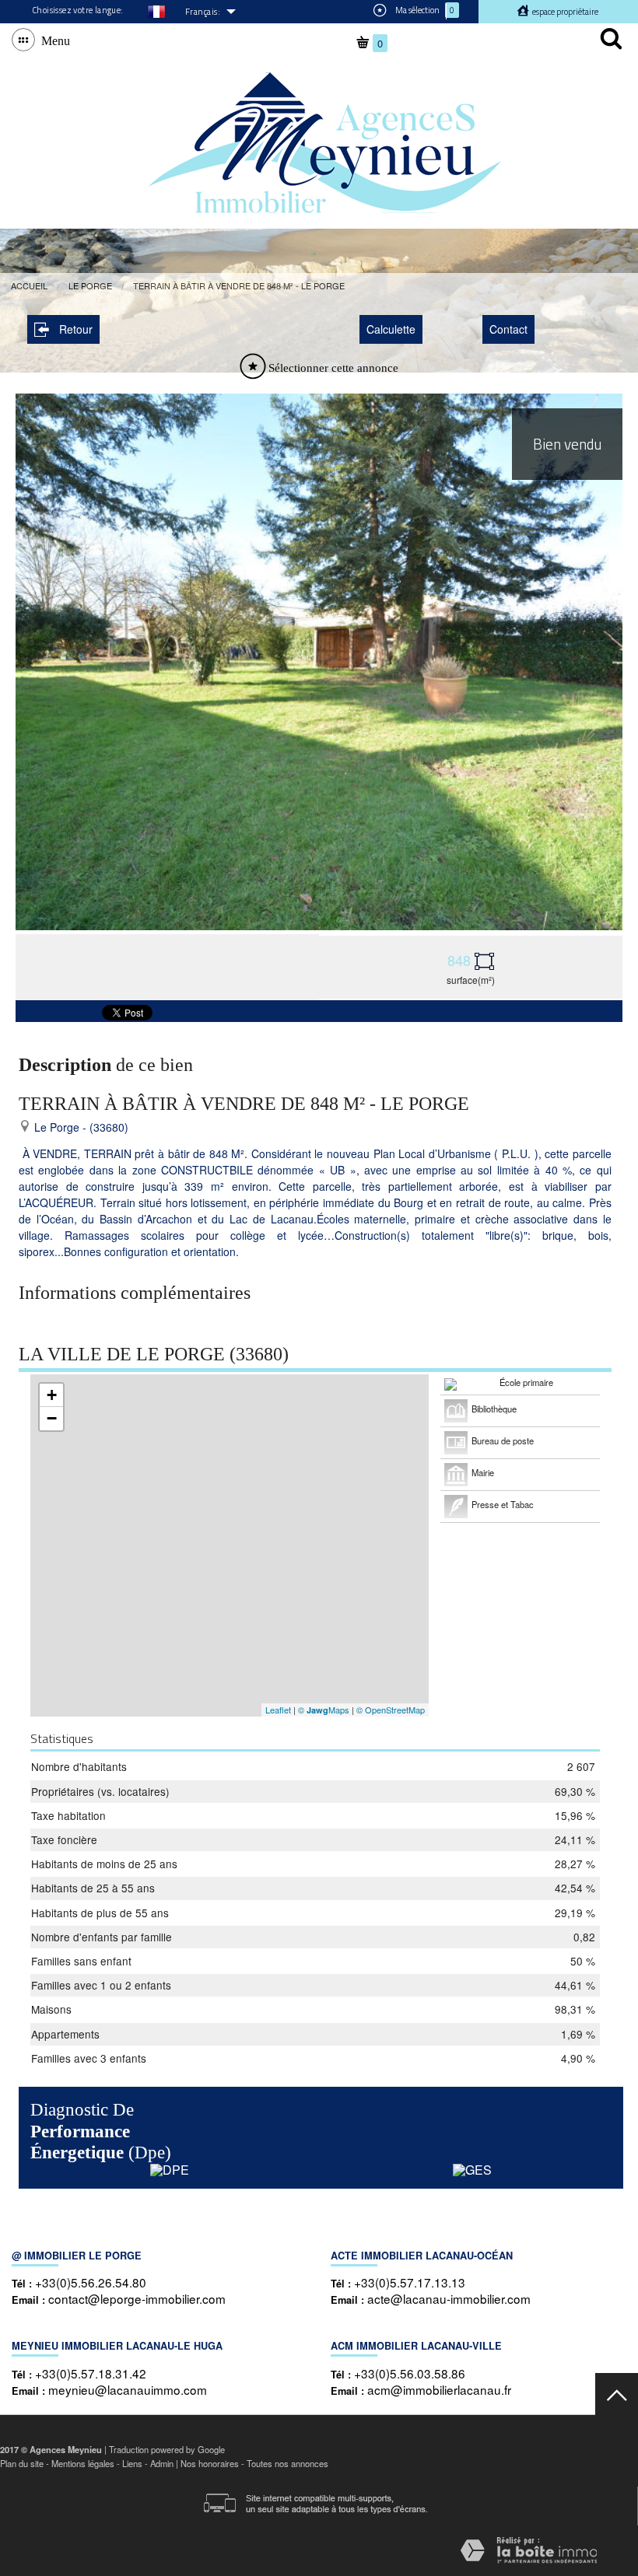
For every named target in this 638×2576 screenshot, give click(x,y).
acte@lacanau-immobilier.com (449, 2298)
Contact (508, 329)
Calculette (391, 329)
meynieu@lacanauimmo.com (128, 2389)
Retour (76, 329)
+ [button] (52, 1395)
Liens (132, 2463)
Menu (53, 40)
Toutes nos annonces (287, 2463)
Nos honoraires (210, 2463)
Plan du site (22, 2463)
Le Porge (90, 285)
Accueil (29, 285)
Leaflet (278, 1710)
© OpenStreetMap (391, 1710)
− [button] (52, 1418)
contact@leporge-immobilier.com (137, 2298)
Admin (162, 2463)
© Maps (324, 1710)
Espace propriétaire (564, 12)
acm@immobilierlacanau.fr (439, 2389)
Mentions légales (83, 2463)
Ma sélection (424, 10)
